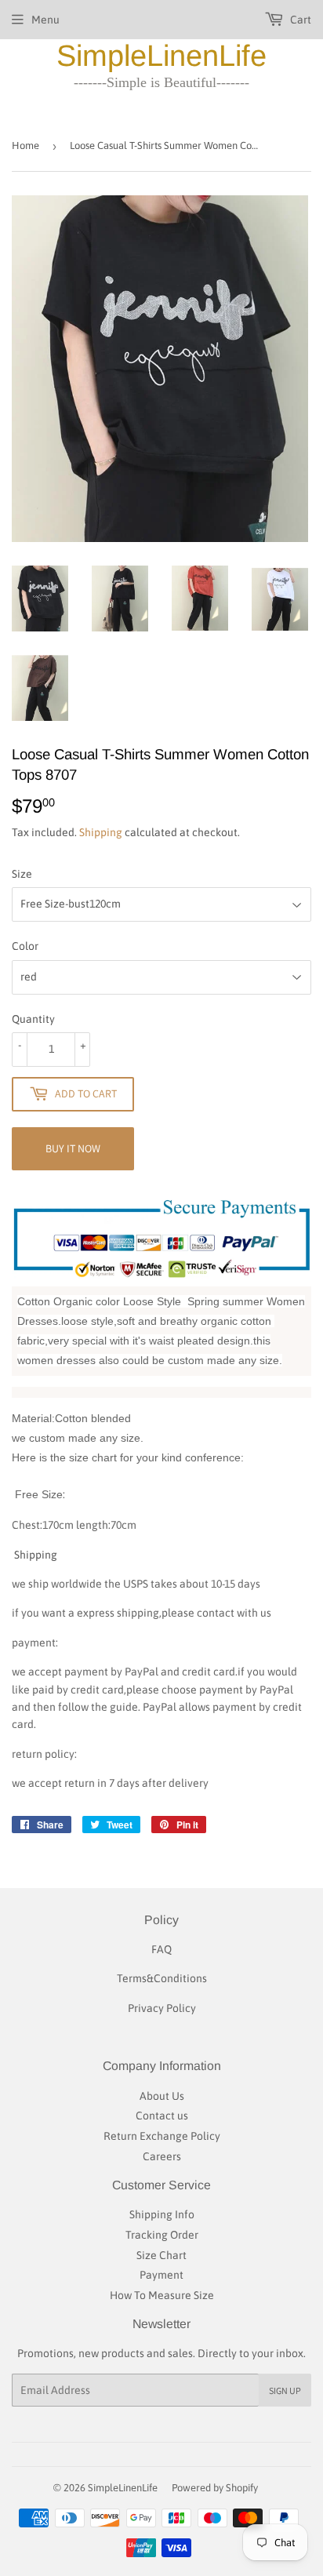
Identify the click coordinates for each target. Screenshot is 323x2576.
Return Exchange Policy (162, 2136)
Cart (299, 20)
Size (22, 874)
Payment (161, 2275)
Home (25, 146)
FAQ (161, 1949)
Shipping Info (162, 2214)
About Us (162, 2096)
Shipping (101, 832)
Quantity (33, 1019)
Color (25, 946)
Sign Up (285, 2390)
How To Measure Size (162, 2295)
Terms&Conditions (162, 1978)
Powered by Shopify (215, 2488)
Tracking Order (162, 2235)
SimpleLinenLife (161, 56)
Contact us (162, 2116)
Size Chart (161, 2255)
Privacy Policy (162, 2008)
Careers (162, 2156)
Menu (45, 20)
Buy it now (73, 1148)
